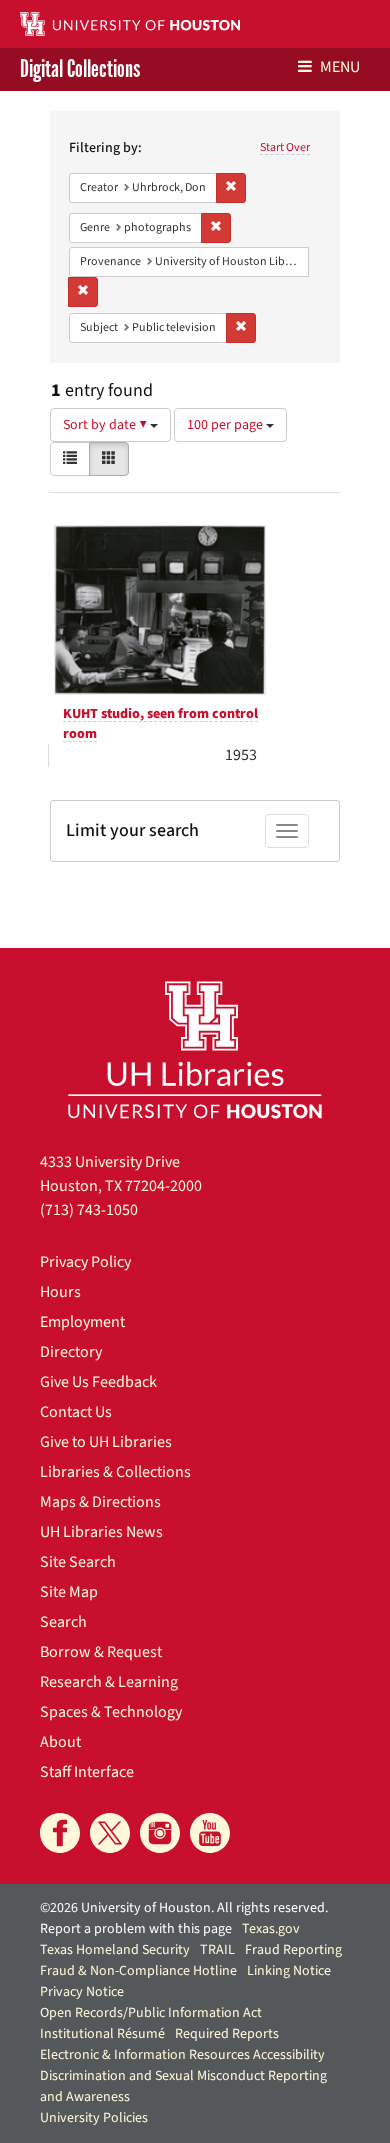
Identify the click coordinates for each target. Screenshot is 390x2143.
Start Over (285, 147)
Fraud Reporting (293, 1950)
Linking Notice (289, 1971)
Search (63, 1622)
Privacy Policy (85, 1262)
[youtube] (210, 1833)
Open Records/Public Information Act (151, 2013)
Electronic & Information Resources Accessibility (182, 2055)
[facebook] (60, 1833)
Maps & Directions (100, 1502)
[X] (110, 1833)
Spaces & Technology (111, 1712)
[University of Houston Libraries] (195, 1049)
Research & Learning (109, 1682)
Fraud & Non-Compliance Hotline (138, 1971)
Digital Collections (80, 69)
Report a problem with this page (136, 1929)
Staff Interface (87, 1772)
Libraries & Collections (115, 1472)
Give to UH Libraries (106, 1442)
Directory (71, 1352)
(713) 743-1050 (89, 1210)
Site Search (78, 1562)
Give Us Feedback (98, 1382)
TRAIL (217, 1950)
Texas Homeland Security (115, 1950)
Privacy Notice (82, 1992)
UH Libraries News (101, 1532)
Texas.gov (271, 1929)
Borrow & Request (101, 1652)
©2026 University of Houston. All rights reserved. (184, 1908)
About (60, 1742)
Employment (82, 1322)
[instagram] (160, 1833)
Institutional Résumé (102, 2034)
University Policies (94, 2118)
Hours (60, 1292)
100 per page (226, 425)
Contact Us (76, 1412)
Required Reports (227, 2034)
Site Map (69, 1592)
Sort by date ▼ (106, 425)
